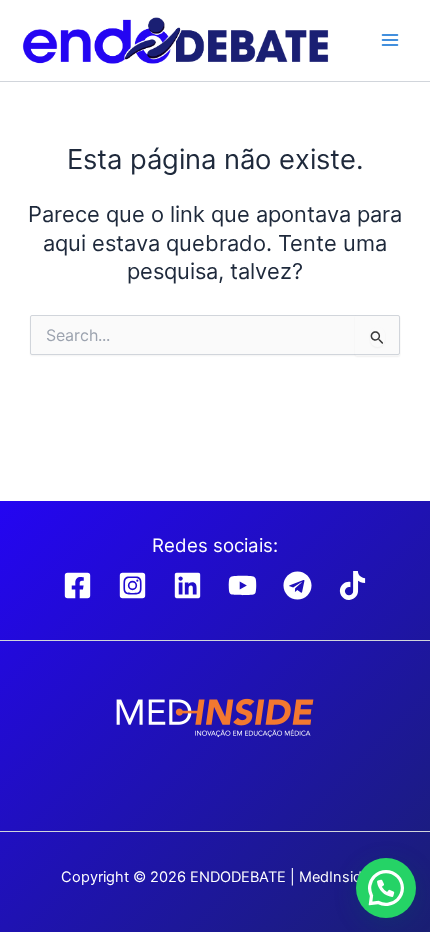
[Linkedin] (187, 585)
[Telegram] (297, 585)
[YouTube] (242, 585)
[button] (386, 888)
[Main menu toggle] (390, 40)
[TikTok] (352, 585)
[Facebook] (77, 585)
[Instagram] (132, 585)
